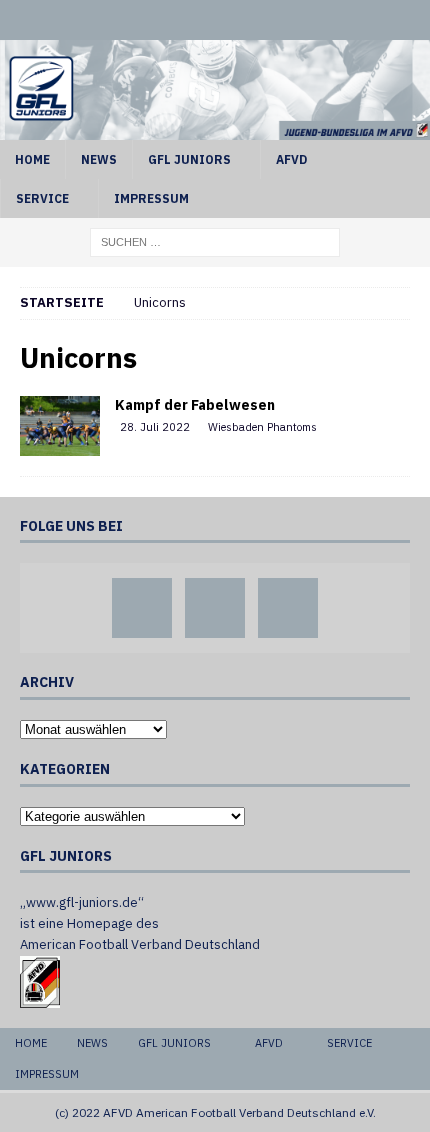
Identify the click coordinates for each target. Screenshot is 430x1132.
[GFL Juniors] (215, 128)
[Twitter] (215, 20)
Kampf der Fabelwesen (195, 405)
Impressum (151, 198)
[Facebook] (177, 20)
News (99, 159)
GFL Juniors (189, 159)
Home (32, 159)
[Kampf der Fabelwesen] (60, 426)
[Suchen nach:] (215, 241)
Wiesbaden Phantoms (262, 427)
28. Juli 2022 (155, 427)
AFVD (291, 159)
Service (42, 198)
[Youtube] (253, 20)
